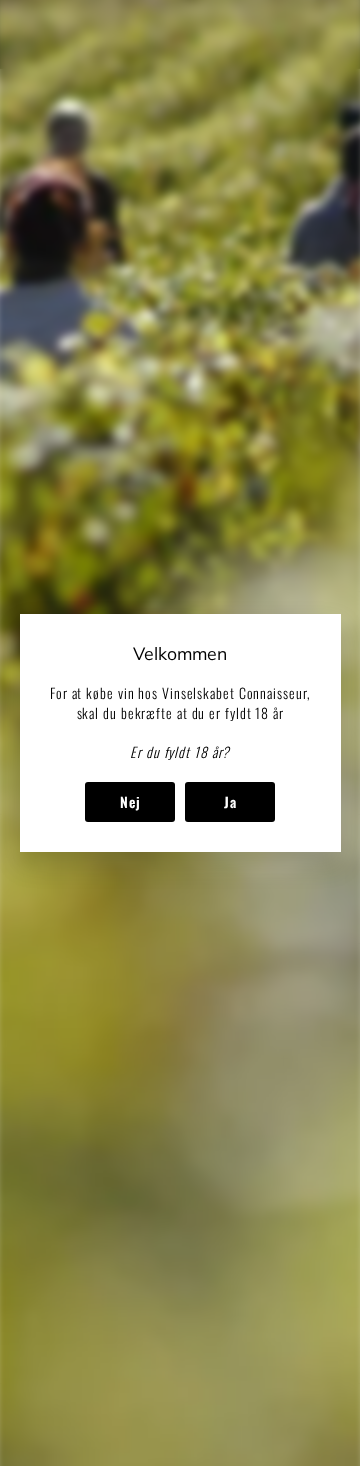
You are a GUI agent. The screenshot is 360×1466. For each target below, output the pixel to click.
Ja (229, 801)
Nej (129, 801)
